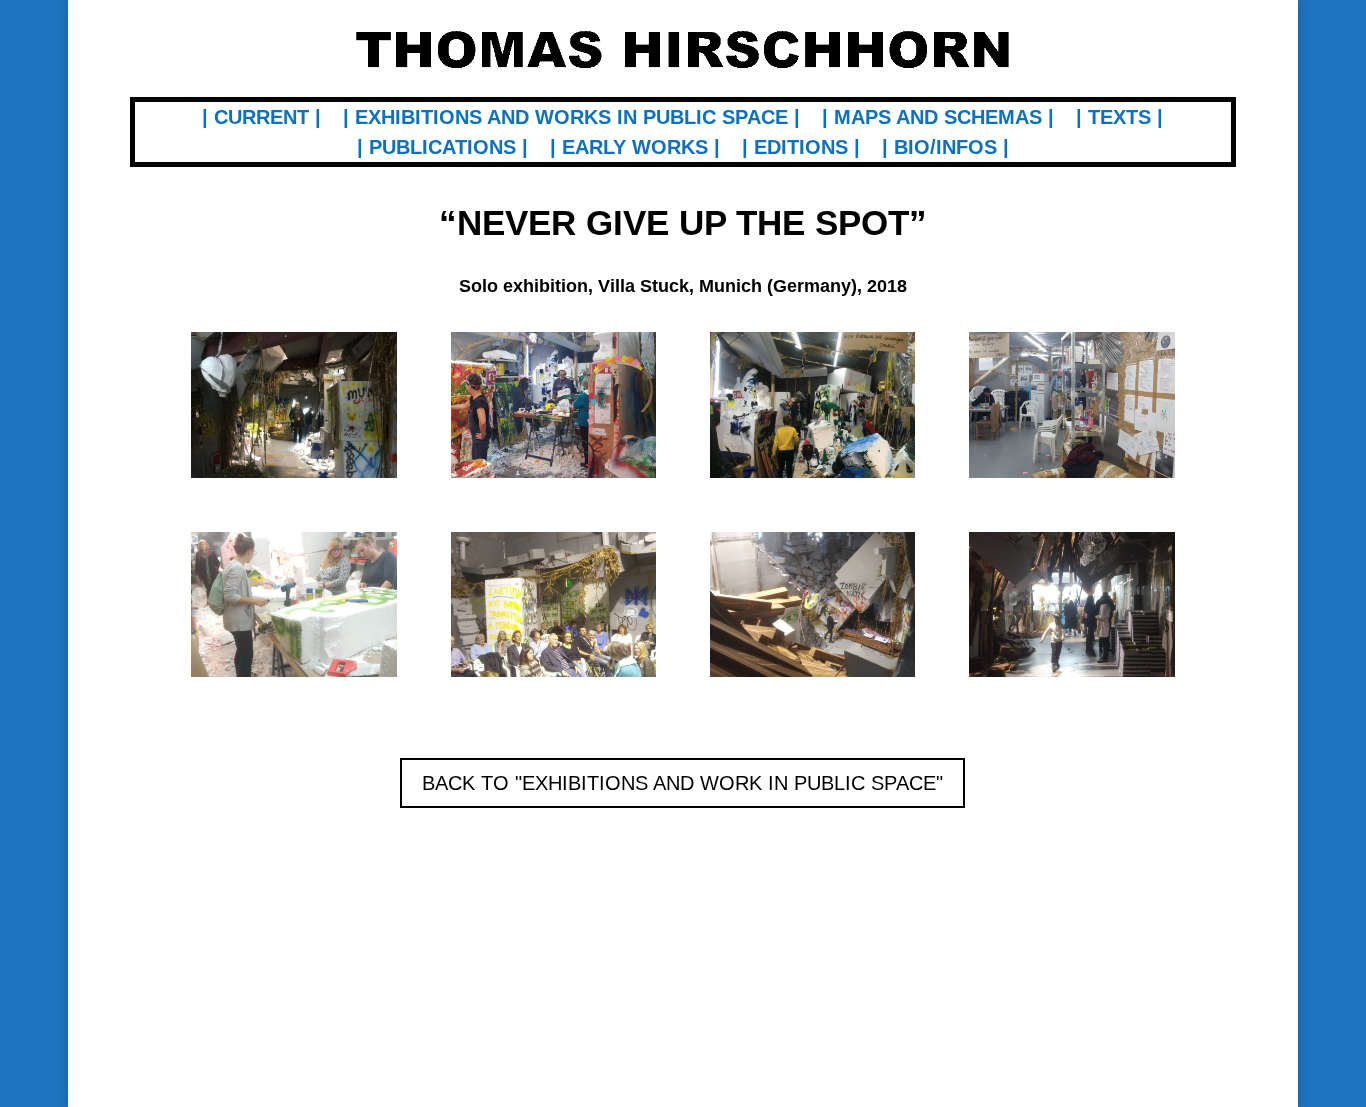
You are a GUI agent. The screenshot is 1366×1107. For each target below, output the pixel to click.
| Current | (261, 119)
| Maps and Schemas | (938, 119)
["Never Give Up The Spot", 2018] (293, 477)
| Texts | (1119, 119)
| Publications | (442, 149)
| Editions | (801, 149)
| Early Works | (635, 149)
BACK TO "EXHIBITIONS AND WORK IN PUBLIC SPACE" (682, 783)
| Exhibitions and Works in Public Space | (571, 119)
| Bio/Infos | (945, 149)
